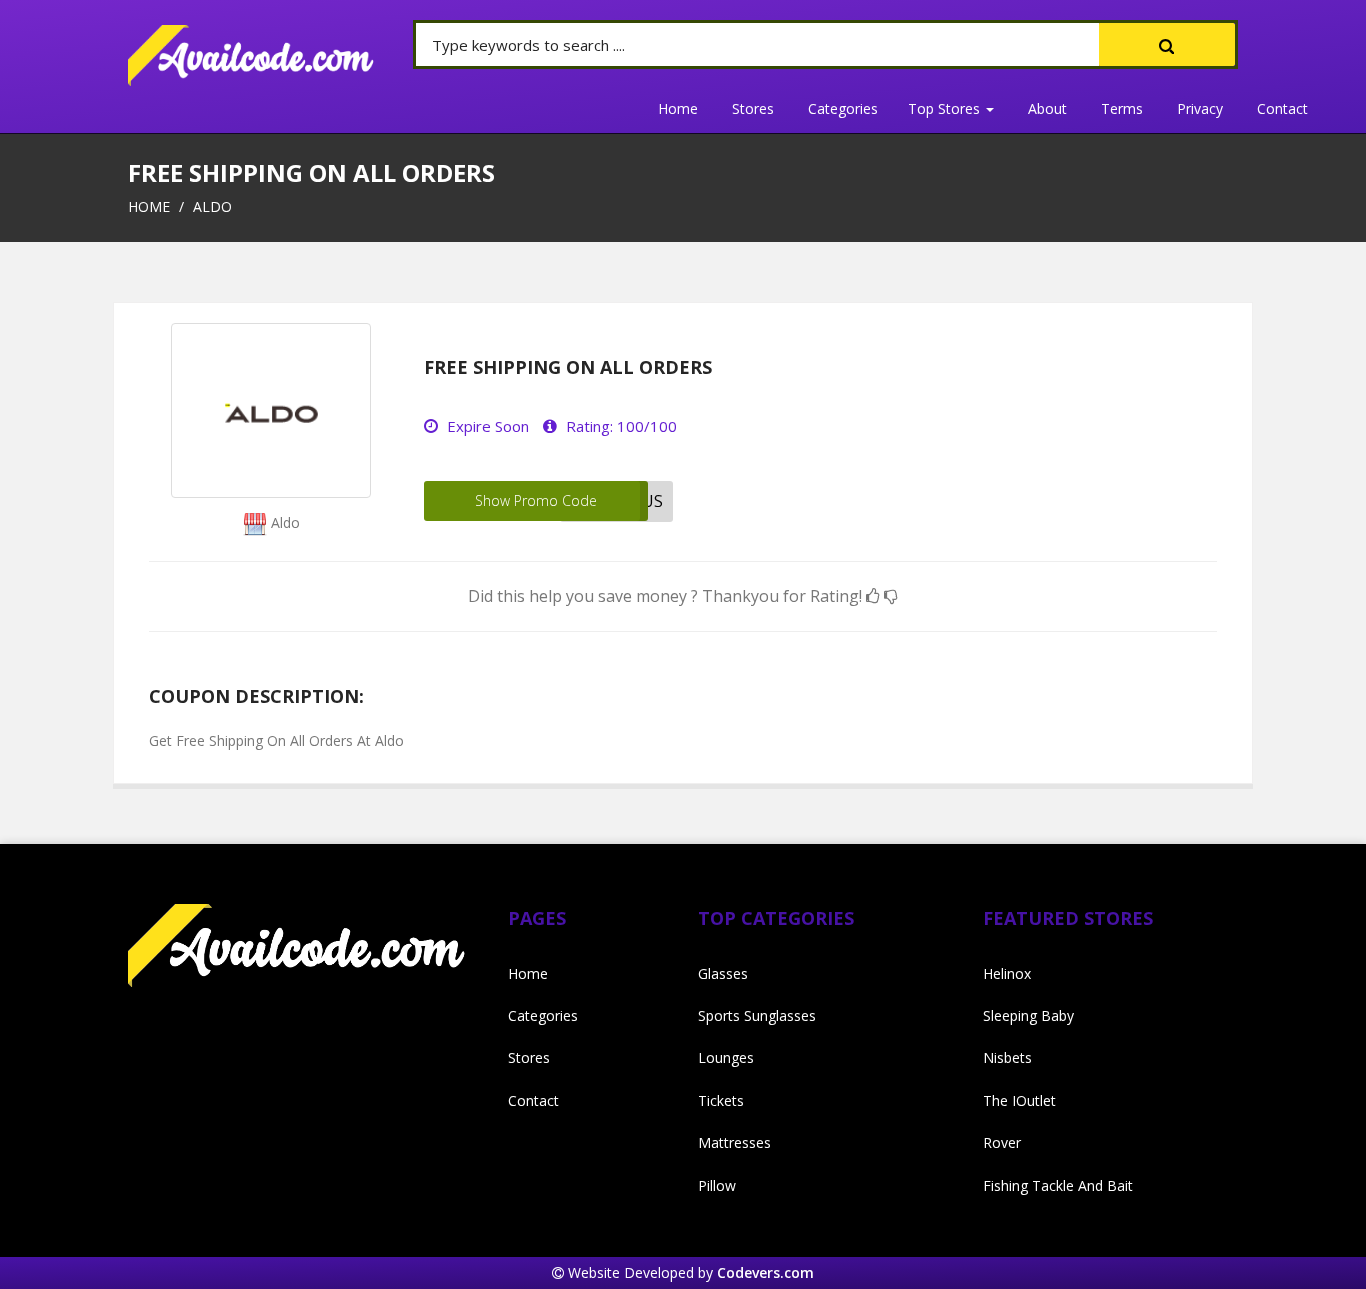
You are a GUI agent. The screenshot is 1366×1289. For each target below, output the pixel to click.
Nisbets (1007, 1057)
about (1047, 108)
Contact (1282, 108)
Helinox (1007, 973)
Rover (1002, 1142)
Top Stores (946, 108)
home (149, 206)
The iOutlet (1019, 1100)
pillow (717, 1185)
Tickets (721, 1100)
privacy (1200, 108)
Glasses (723, 973)
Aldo (212, 206)
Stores (753, 108)
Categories (843, 108)
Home (678, 108)
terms (1122, 108)
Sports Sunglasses (757, 1015)
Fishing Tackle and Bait (1058, 1185)
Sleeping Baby (1028, 1015)
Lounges (726, 1057)
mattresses (734, 1142)
